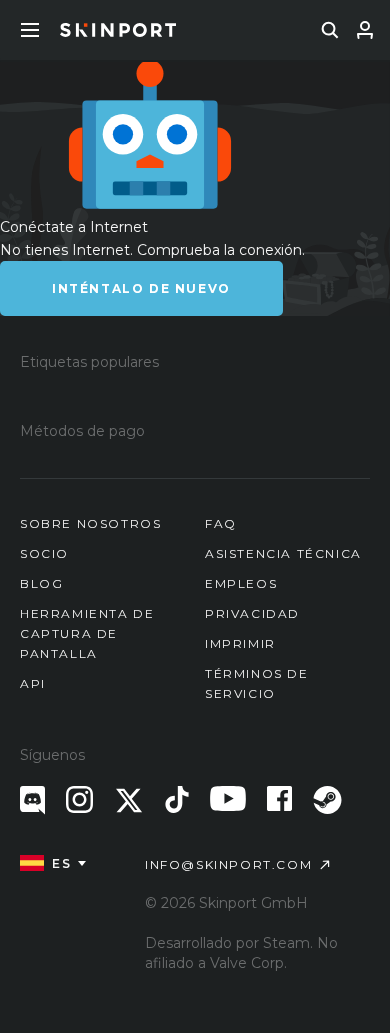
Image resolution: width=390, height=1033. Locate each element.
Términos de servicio (257, 683)
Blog (41, 583)
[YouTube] (228, 798)
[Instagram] (79, 799)
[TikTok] (177, 799)
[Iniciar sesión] (365, 30)
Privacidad (252, 613)
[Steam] (327, 800)
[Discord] (32, 800)
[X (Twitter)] (129, 800)
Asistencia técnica (283, 553)
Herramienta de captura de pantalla (87, 633)
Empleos (241, 583)
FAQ (221, 523)
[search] (330, 30)
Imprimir (240, 643)
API (33, 683)
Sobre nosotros (90, 523)
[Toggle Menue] (30, 30)
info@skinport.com (228, 864)
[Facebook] (279, 798)
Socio (44, 553)
